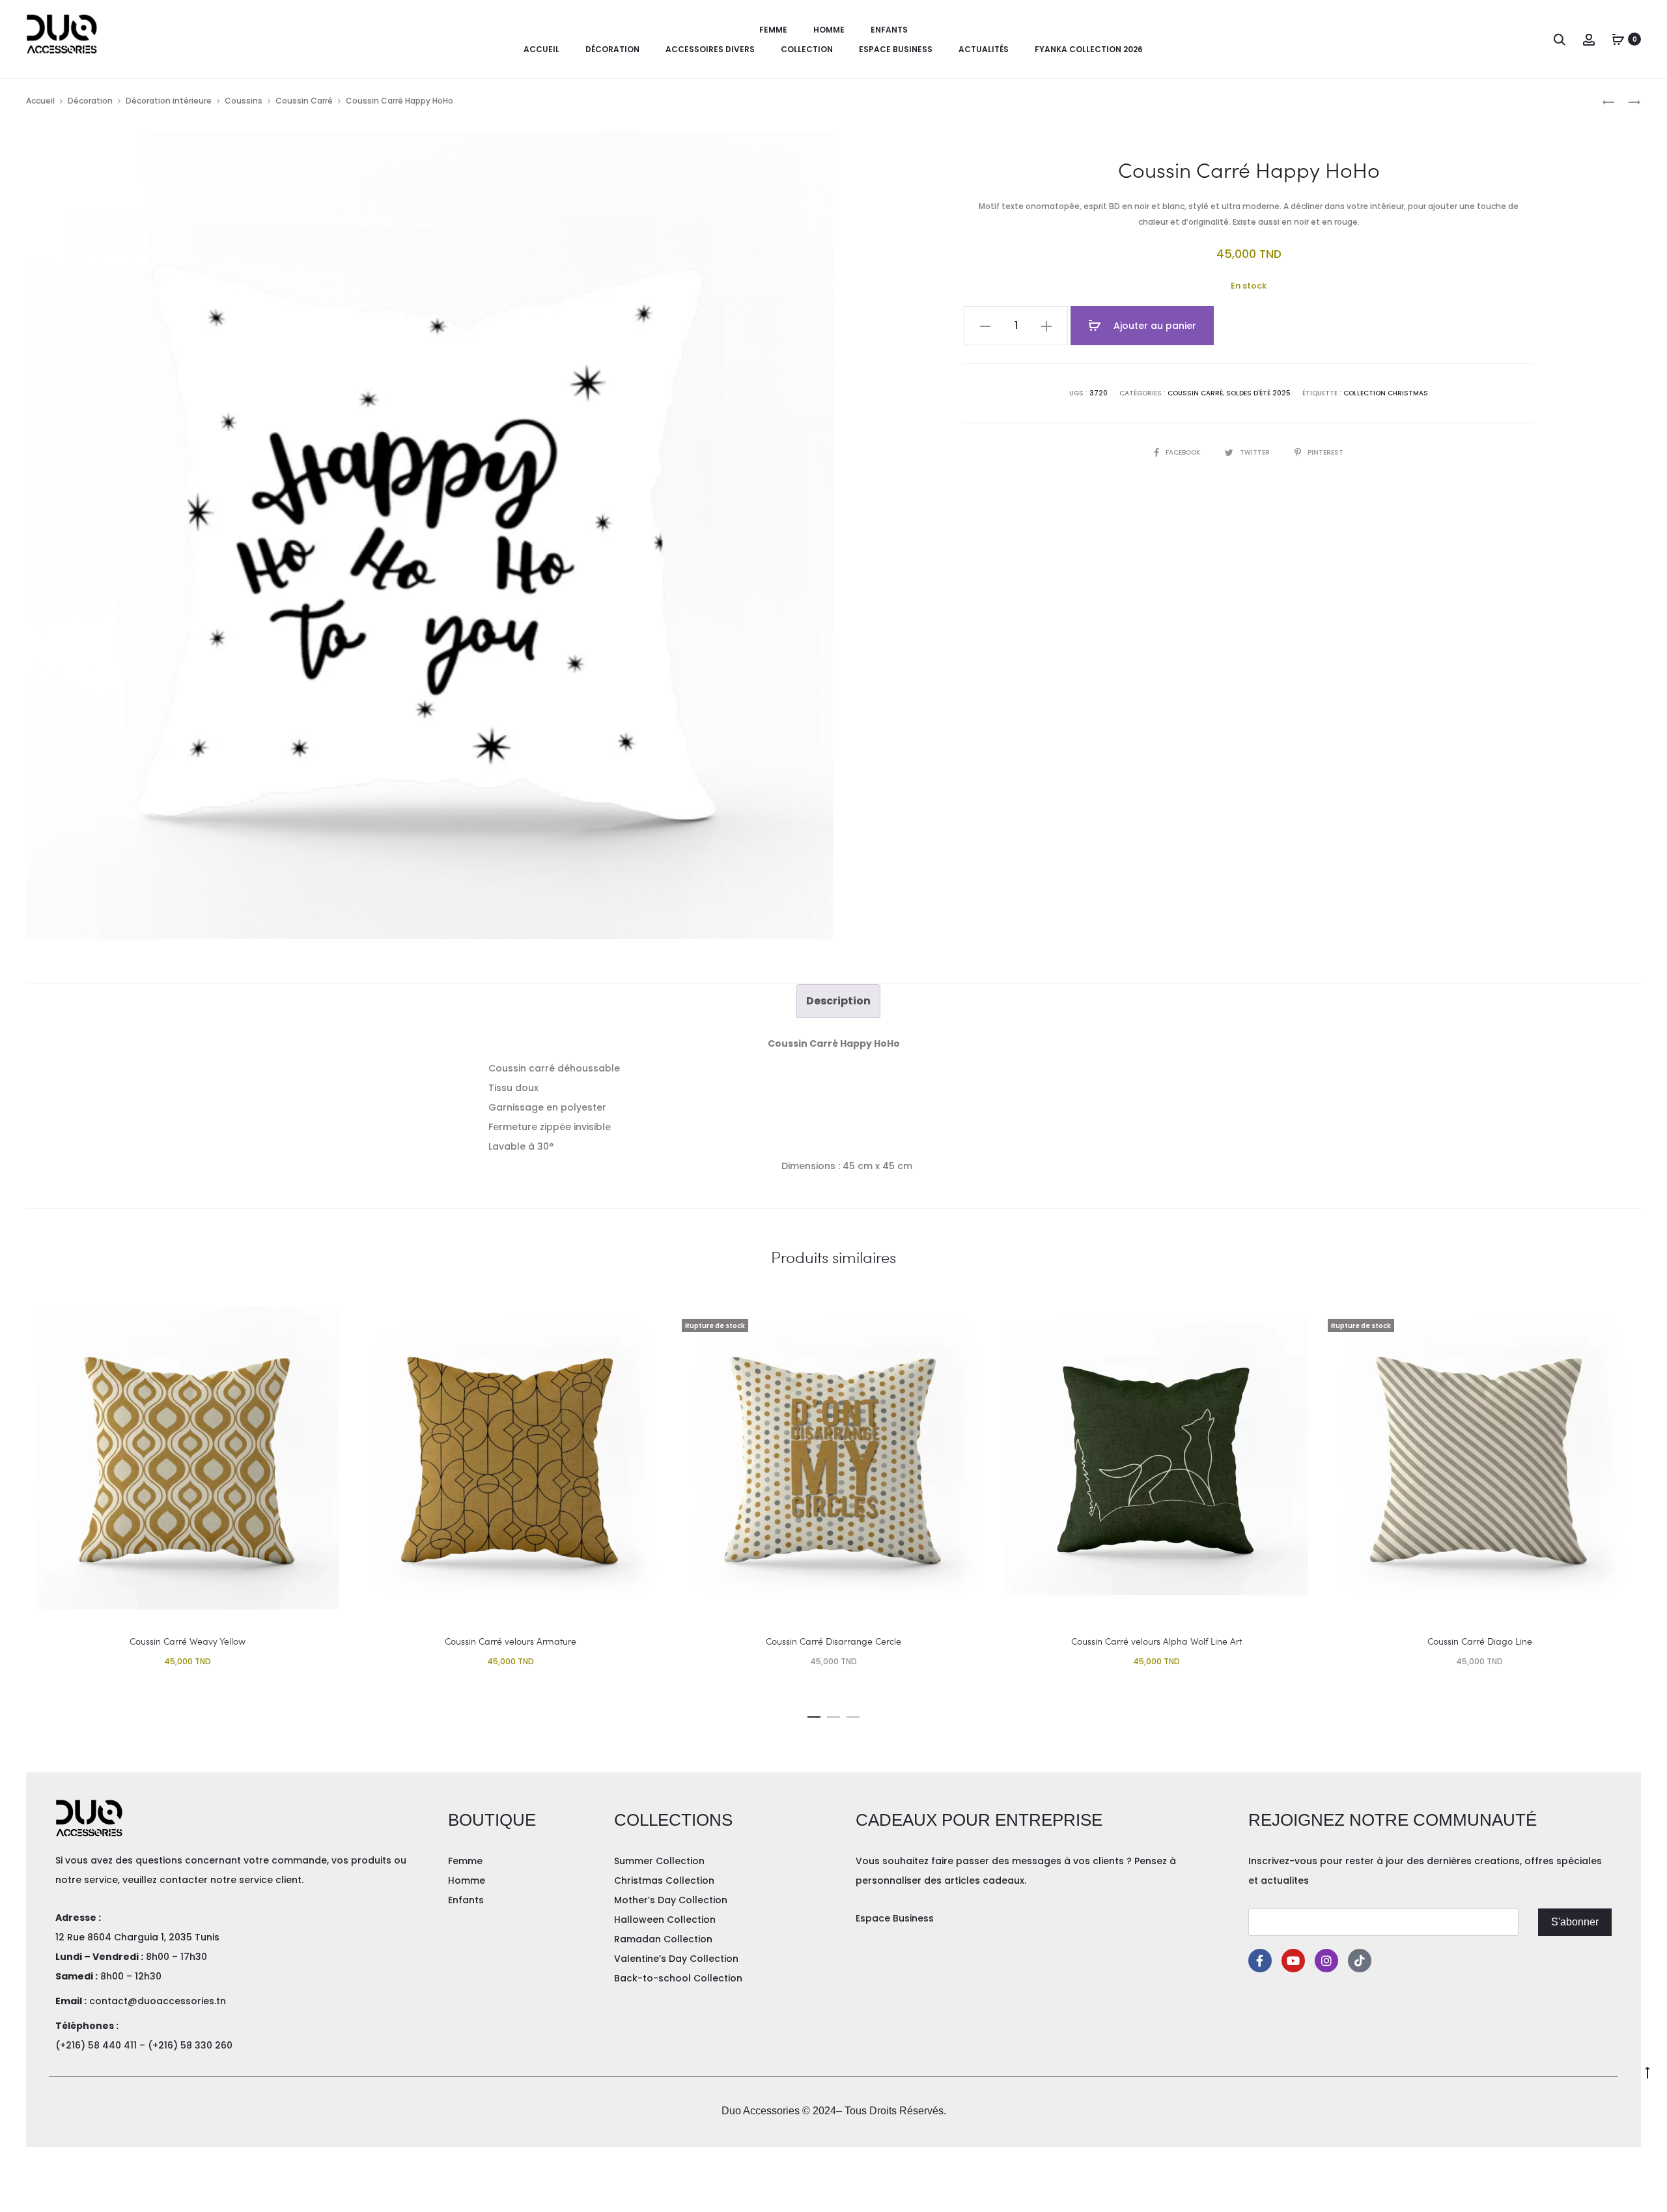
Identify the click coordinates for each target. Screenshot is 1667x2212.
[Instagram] (1326, 1961)
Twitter (1256, 452)
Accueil (541, 49)
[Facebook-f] (1260, 1961)
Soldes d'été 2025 (1258, 393)
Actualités (984, 49)
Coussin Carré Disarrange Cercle (833, 1641)
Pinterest (1325, 452)
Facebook (1184, 452)
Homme (829, 30)
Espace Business (896, 49)
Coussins (244, 101)
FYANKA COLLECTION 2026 (1089, 49)
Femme (773, 30)
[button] (814, 1714)
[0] (1618, 39)
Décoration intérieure (169, 101)
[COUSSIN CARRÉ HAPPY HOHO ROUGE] (1628, 101)
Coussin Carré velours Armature (511, 1641)
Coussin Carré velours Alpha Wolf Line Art (1156, 1641)
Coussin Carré (304, 101)
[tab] (838, 1001)
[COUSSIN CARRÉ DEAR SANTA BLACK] (1608, 101)
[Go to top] (1647, 2072)
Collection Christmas (1386, 393)
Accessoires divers (710, 49)
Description (838, 1001)
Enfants (889, 30)
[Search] (1560, 39)
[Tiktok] (1360, 1961)
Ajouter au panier (1154, 326)
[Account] (1589, 39)
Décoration (612, 49)
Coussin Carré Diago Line (1480, 1641)
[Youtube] (1293, 1961)
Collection (807, 49)
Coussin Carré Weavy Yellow (188, 1641)
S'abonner (1575, 1922)
